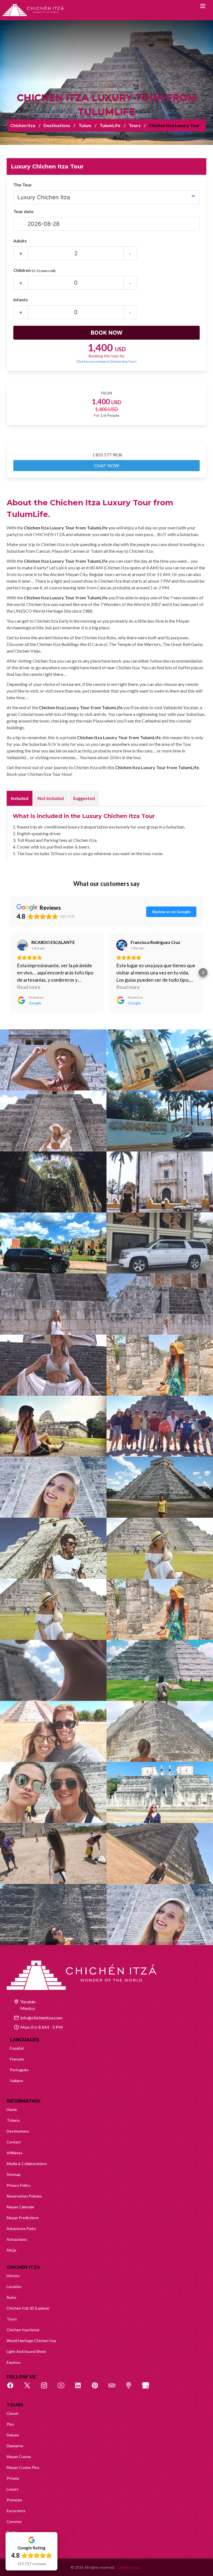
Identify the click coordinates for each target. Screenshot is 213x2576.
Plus (10, 2424)
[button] (10, 973)
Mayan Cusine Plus (23, 2467)
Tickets (13, 2120)
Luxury (12, 2489)
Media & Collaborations (27, 2164)
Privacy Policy (18, 2185)
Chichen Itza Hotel (23, 2330)
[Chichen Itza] (33, 10)
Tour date (23, 211)
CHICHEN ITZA (23, 2267)
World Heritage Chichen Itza (31, 2341)
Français (17, 2059)
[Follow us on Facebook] (13, 2388)
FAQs (12, 2250)
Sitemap (14, 2174)
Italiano (17, 2081)
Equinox (14, 2362)
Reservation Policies (24, 2196)
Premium (14, 2500)
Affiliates (15, 2153)
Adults (20, 241)
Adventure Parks (21, 2228)
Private (13, 2478)
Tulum (85, 125)
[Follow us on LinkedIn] (81, 2388)
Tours (135, 125)
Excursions (16, 2511)
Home (12, 2109)
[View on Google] (22, 945)
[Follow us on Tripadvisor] (115, 2388)
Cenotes (14, 2521)
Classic (13, 2413)
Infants (21, 300)
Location (14, 2286)
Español (17, 2048)
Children (34, 270)
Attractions (17, 2239)
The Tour (23, 185)
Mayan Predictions (23, 2218)
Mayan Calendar (21, 2207)
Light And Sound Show (26, 2351)
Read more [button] (29, 987)
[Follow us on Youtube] (64, 2388)
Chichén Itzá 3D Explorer (28, 2308)
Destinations (57, 125)
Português (19, 2070)
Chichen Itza (23, 125)
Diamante (15, 2446)
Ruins (12, 2297)
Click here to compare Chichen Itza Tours (106, 361)
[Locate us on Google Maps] (132, 2388)
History (13, 2276)
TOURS (15, 2405)
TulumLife (110, 125)
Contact (14, 2142)
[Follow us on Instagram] (47, 2388)
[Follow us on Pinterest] (98, 2388)
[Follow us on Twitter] (30, 2388)
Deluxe (13, 2435)
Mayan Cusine (19, 2457)
